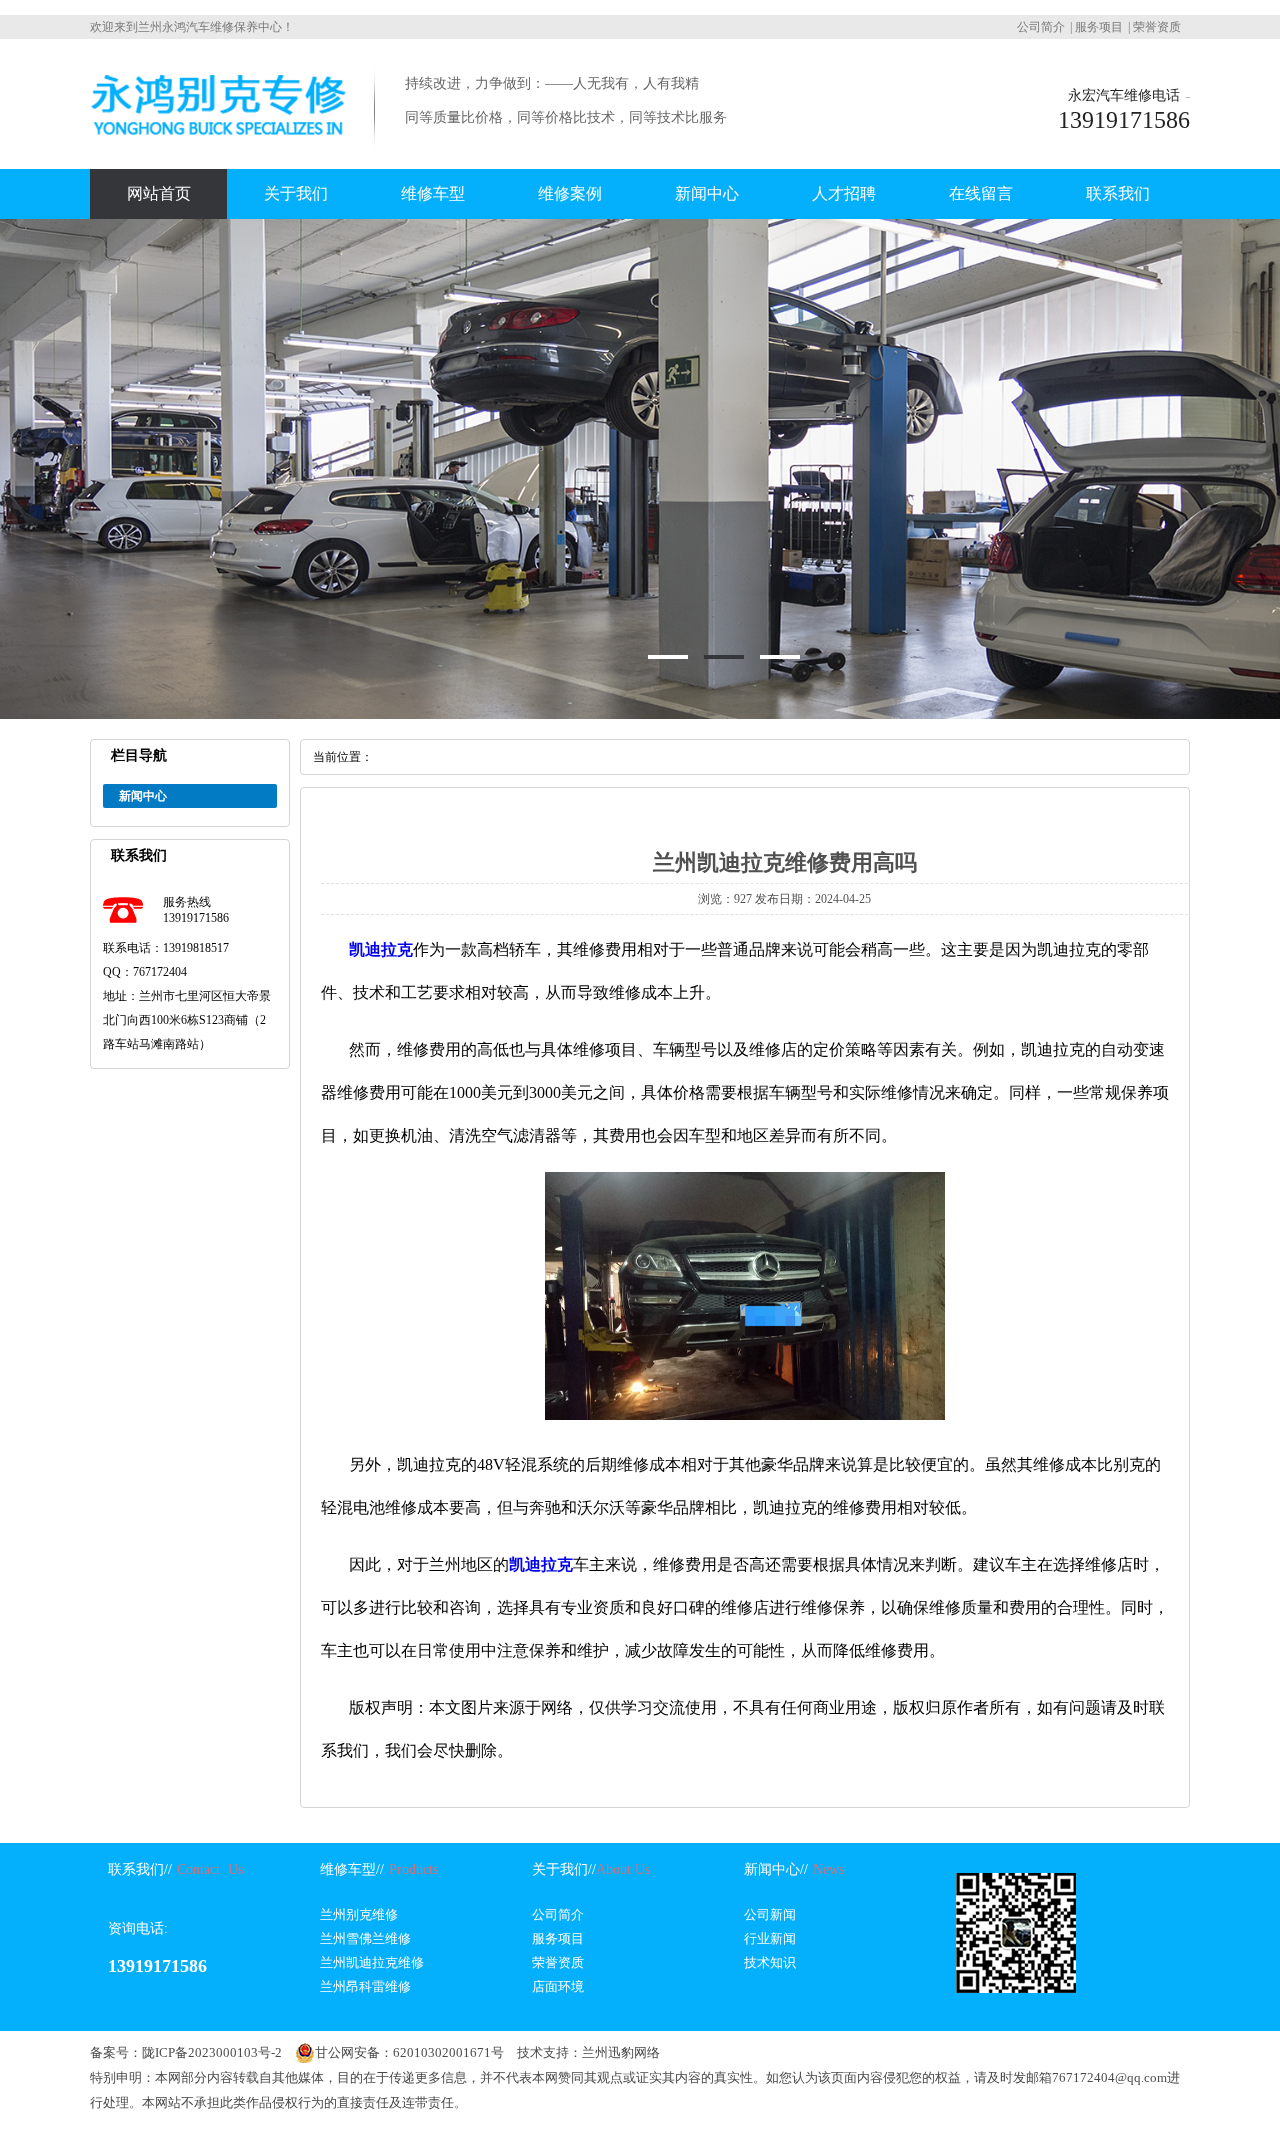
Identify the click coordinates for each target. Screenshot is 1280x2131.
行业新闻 (770, 1938)
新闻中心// (776, 1869)
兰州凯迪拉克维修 (372, 1962)
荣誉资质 (1157, 27)
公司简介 (1041, 27)
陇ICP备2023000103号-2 (212, 2052)
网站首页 (159, 193)
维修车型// (352, 1869)
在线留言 (981, 193)
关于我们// (564, 1869)
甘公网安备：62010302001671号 (409, 2052)
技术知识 (770, 1962)
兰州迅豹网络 (621, 2052)
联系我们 (1118, 193)
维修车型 (433, 193)
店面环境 (558, 1986)
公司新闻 (770, 1914)
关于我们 (296, 193)
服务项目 (1099, 27)
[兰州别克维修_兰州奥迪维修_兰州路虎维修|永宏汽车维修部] (218, 141)
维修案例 (570, 193)
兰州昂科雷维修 (365, 1986)
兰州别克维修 (359, 1914)
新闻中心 (707, 193)
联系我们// (140, 1869)
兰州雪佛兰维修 (365, 1938)
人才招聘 (844, 193)
